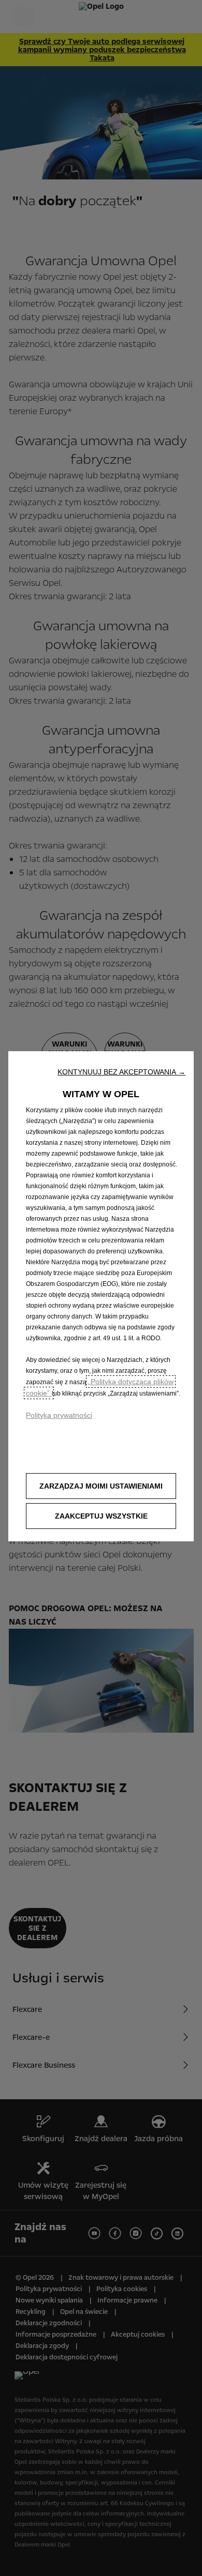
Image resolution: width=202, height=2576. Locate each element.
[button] (121, 1072)
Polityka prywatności (59, 1415)
